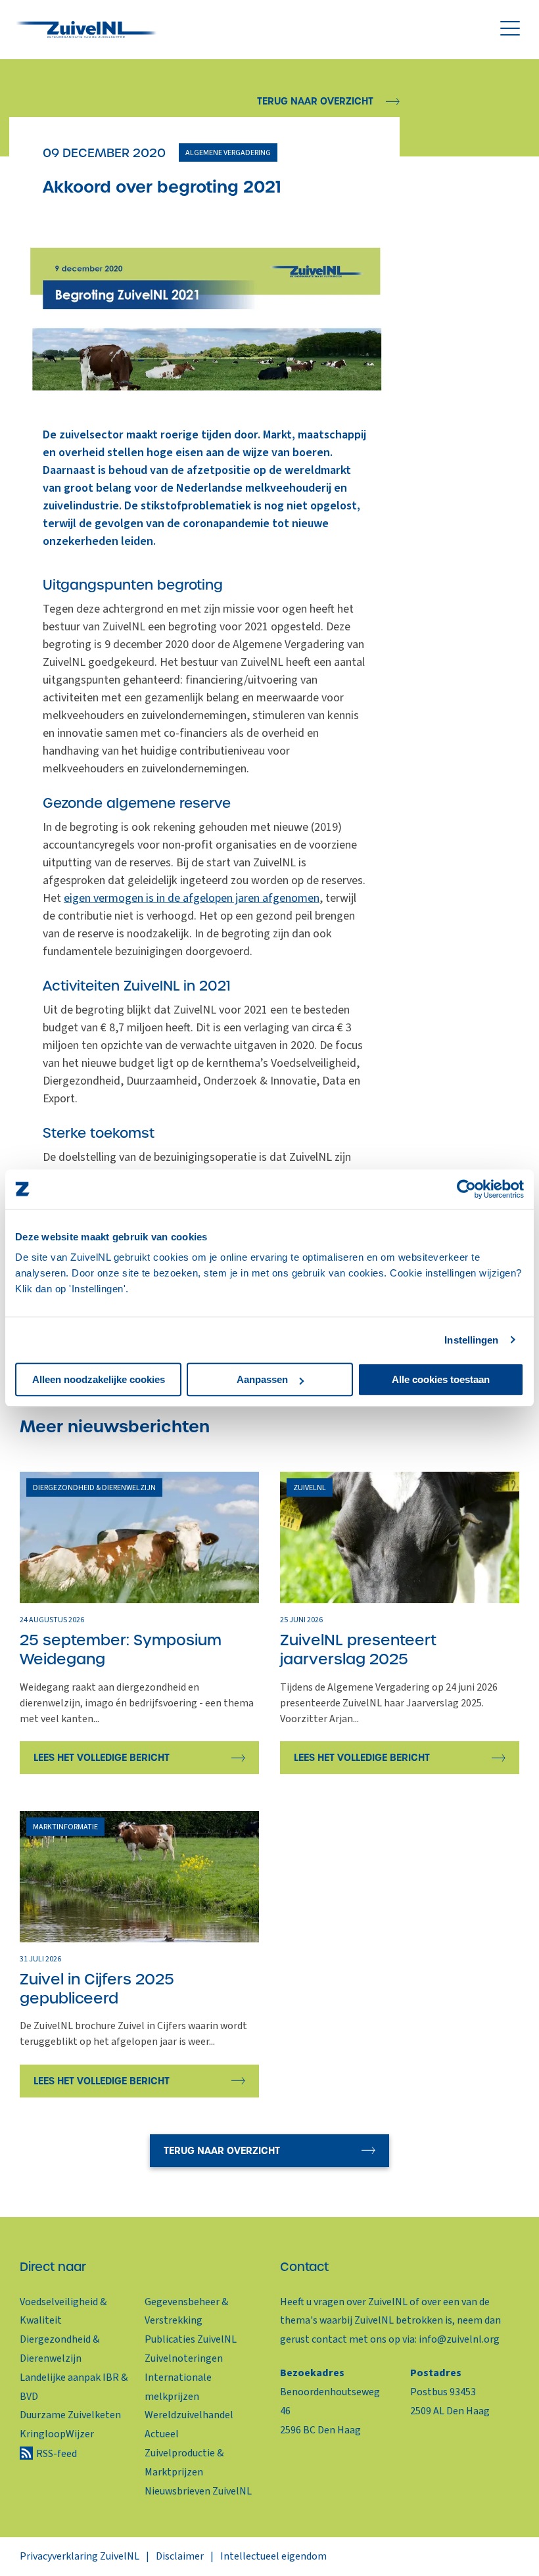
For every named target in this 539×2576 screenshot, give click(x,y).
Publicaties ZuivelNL (191, 2339)
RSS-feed (57, 2454)
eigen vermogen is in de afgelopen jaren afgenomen (192, 898)
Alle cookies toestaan (441, 1379)
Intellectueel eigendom (273, 2556)
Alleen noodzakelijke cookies (99, 1379)
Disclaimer (180, 2556)
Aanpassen (262, 1379)
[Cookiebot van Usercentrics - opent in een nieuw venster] (466, 1189)
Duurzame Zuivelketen (70, 2415)
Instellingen (471, 1340)
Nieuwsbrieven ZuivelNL (198, 2491)
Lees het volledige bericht (102, 1758)
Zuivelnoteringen (184, 2358)
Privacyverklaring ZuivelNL (80, 2556)
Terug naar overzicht (315, 101)
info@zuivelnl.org (459, 2339)
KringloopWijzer (57, 2434)
